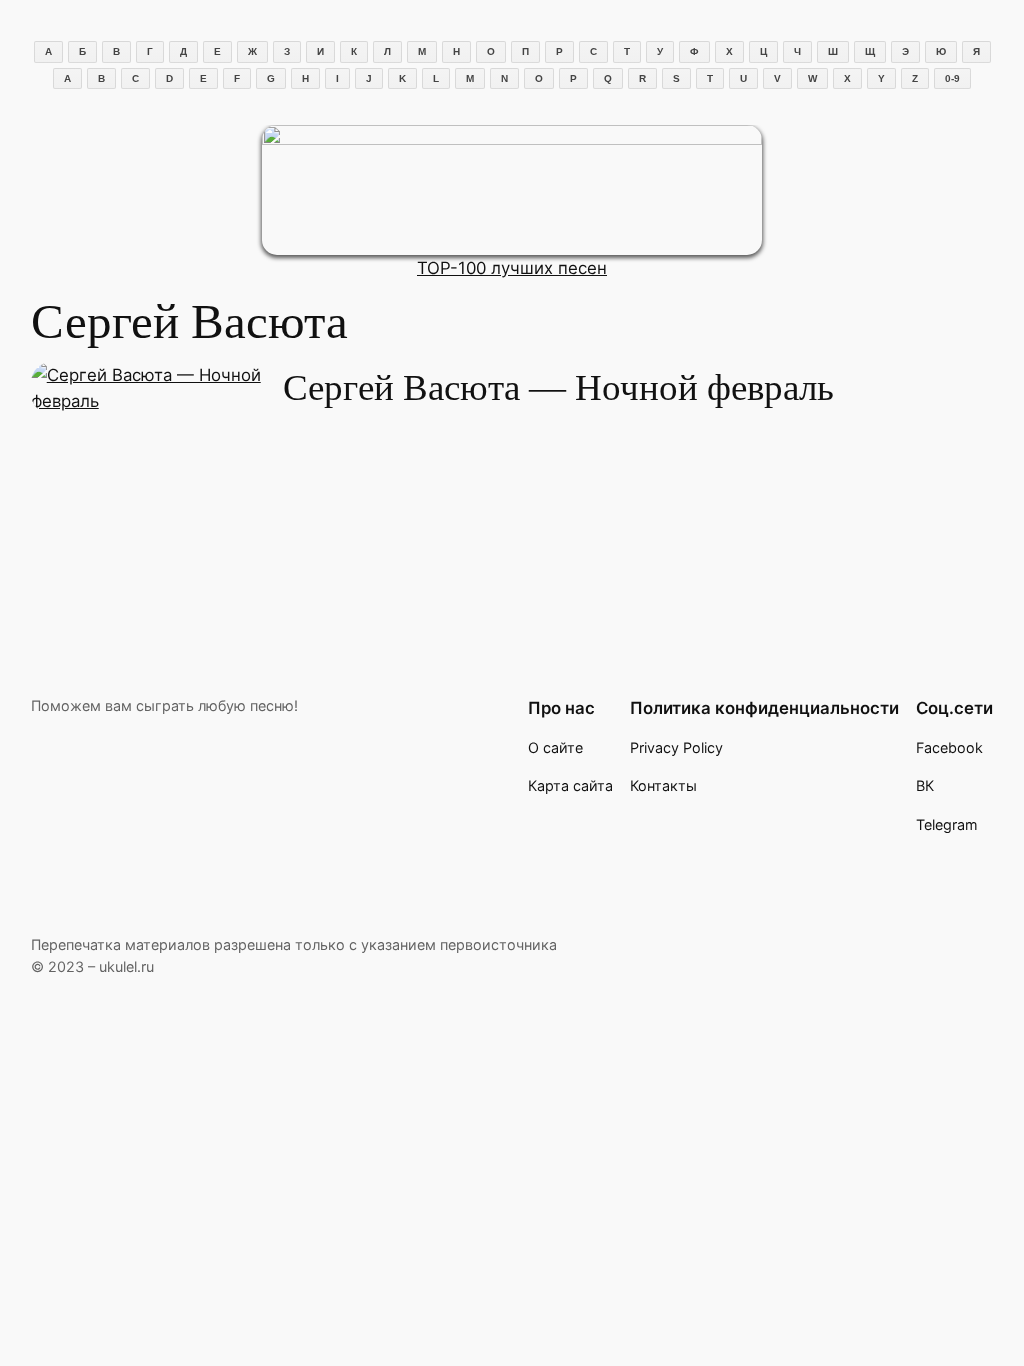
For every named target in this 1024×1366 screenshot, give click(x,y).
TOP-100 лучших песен (512, 268)
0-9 (952, 78)
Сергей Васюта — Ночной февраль (558, 387)
